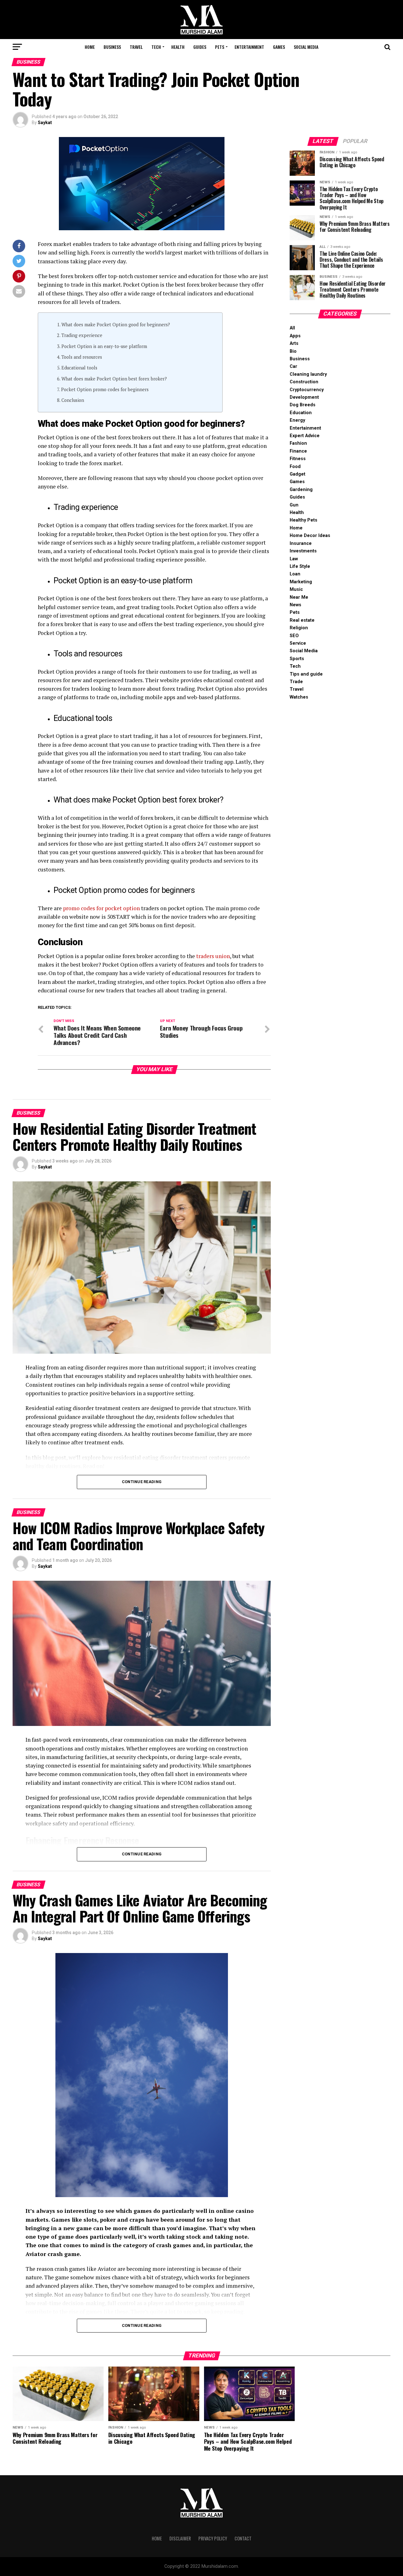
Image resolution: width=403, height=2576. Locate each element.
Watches (299, 697)
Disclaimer (180, 2538)
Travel (136, 47)
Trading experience (82, 335)
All (292, 328)
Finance (298, 451)
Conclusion (73, 400)
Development (304, 397)
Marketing (301, 582)
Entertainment (249, 47)
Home (90, 47)
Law (294, 559)
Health (178, 47)
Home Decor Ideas (310, 536)
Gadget (298, 474)
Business (112, 47)
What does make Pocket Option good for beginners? (116, 325)
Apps (295, 336)
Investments (303, 551)
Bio (293, 351)
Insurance (301, 543)
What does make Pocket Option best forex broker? (114, 379)
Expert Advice (305, 436)
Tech (156, 47)
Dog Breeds (303, 405)
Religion (299, 628)
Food (295, 467)
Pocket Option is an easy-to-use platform (104, 346)
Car (293, 366)
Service (298, 643)
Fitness (298, 459)
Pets (220, 47)
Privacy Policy (213, 2538)
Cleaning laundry (308, 374)
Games (279, 47)
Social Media (306, 47)
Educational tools (79, 368)
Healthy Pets (304, 520)
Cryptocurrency (307, 390)
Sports (297, 659)
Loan (295, 574)
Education (301, 413)
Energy (297, 420)
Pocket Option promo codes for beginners (105, 389)
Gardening (301, 490)
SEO (294, 636)
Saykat (45, 123)
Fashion (298, 443)
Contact (243, 2538)
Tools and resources (82, 357)
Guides (200, 47)
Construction (304, 382)
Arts (294, 343)
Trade (296, 682)
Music (296, 589)
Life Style (300, 566)
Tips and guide (306, 674)
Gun (294, 505)
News (295, 605)
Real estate (302, 620)
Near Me (299, 597)
